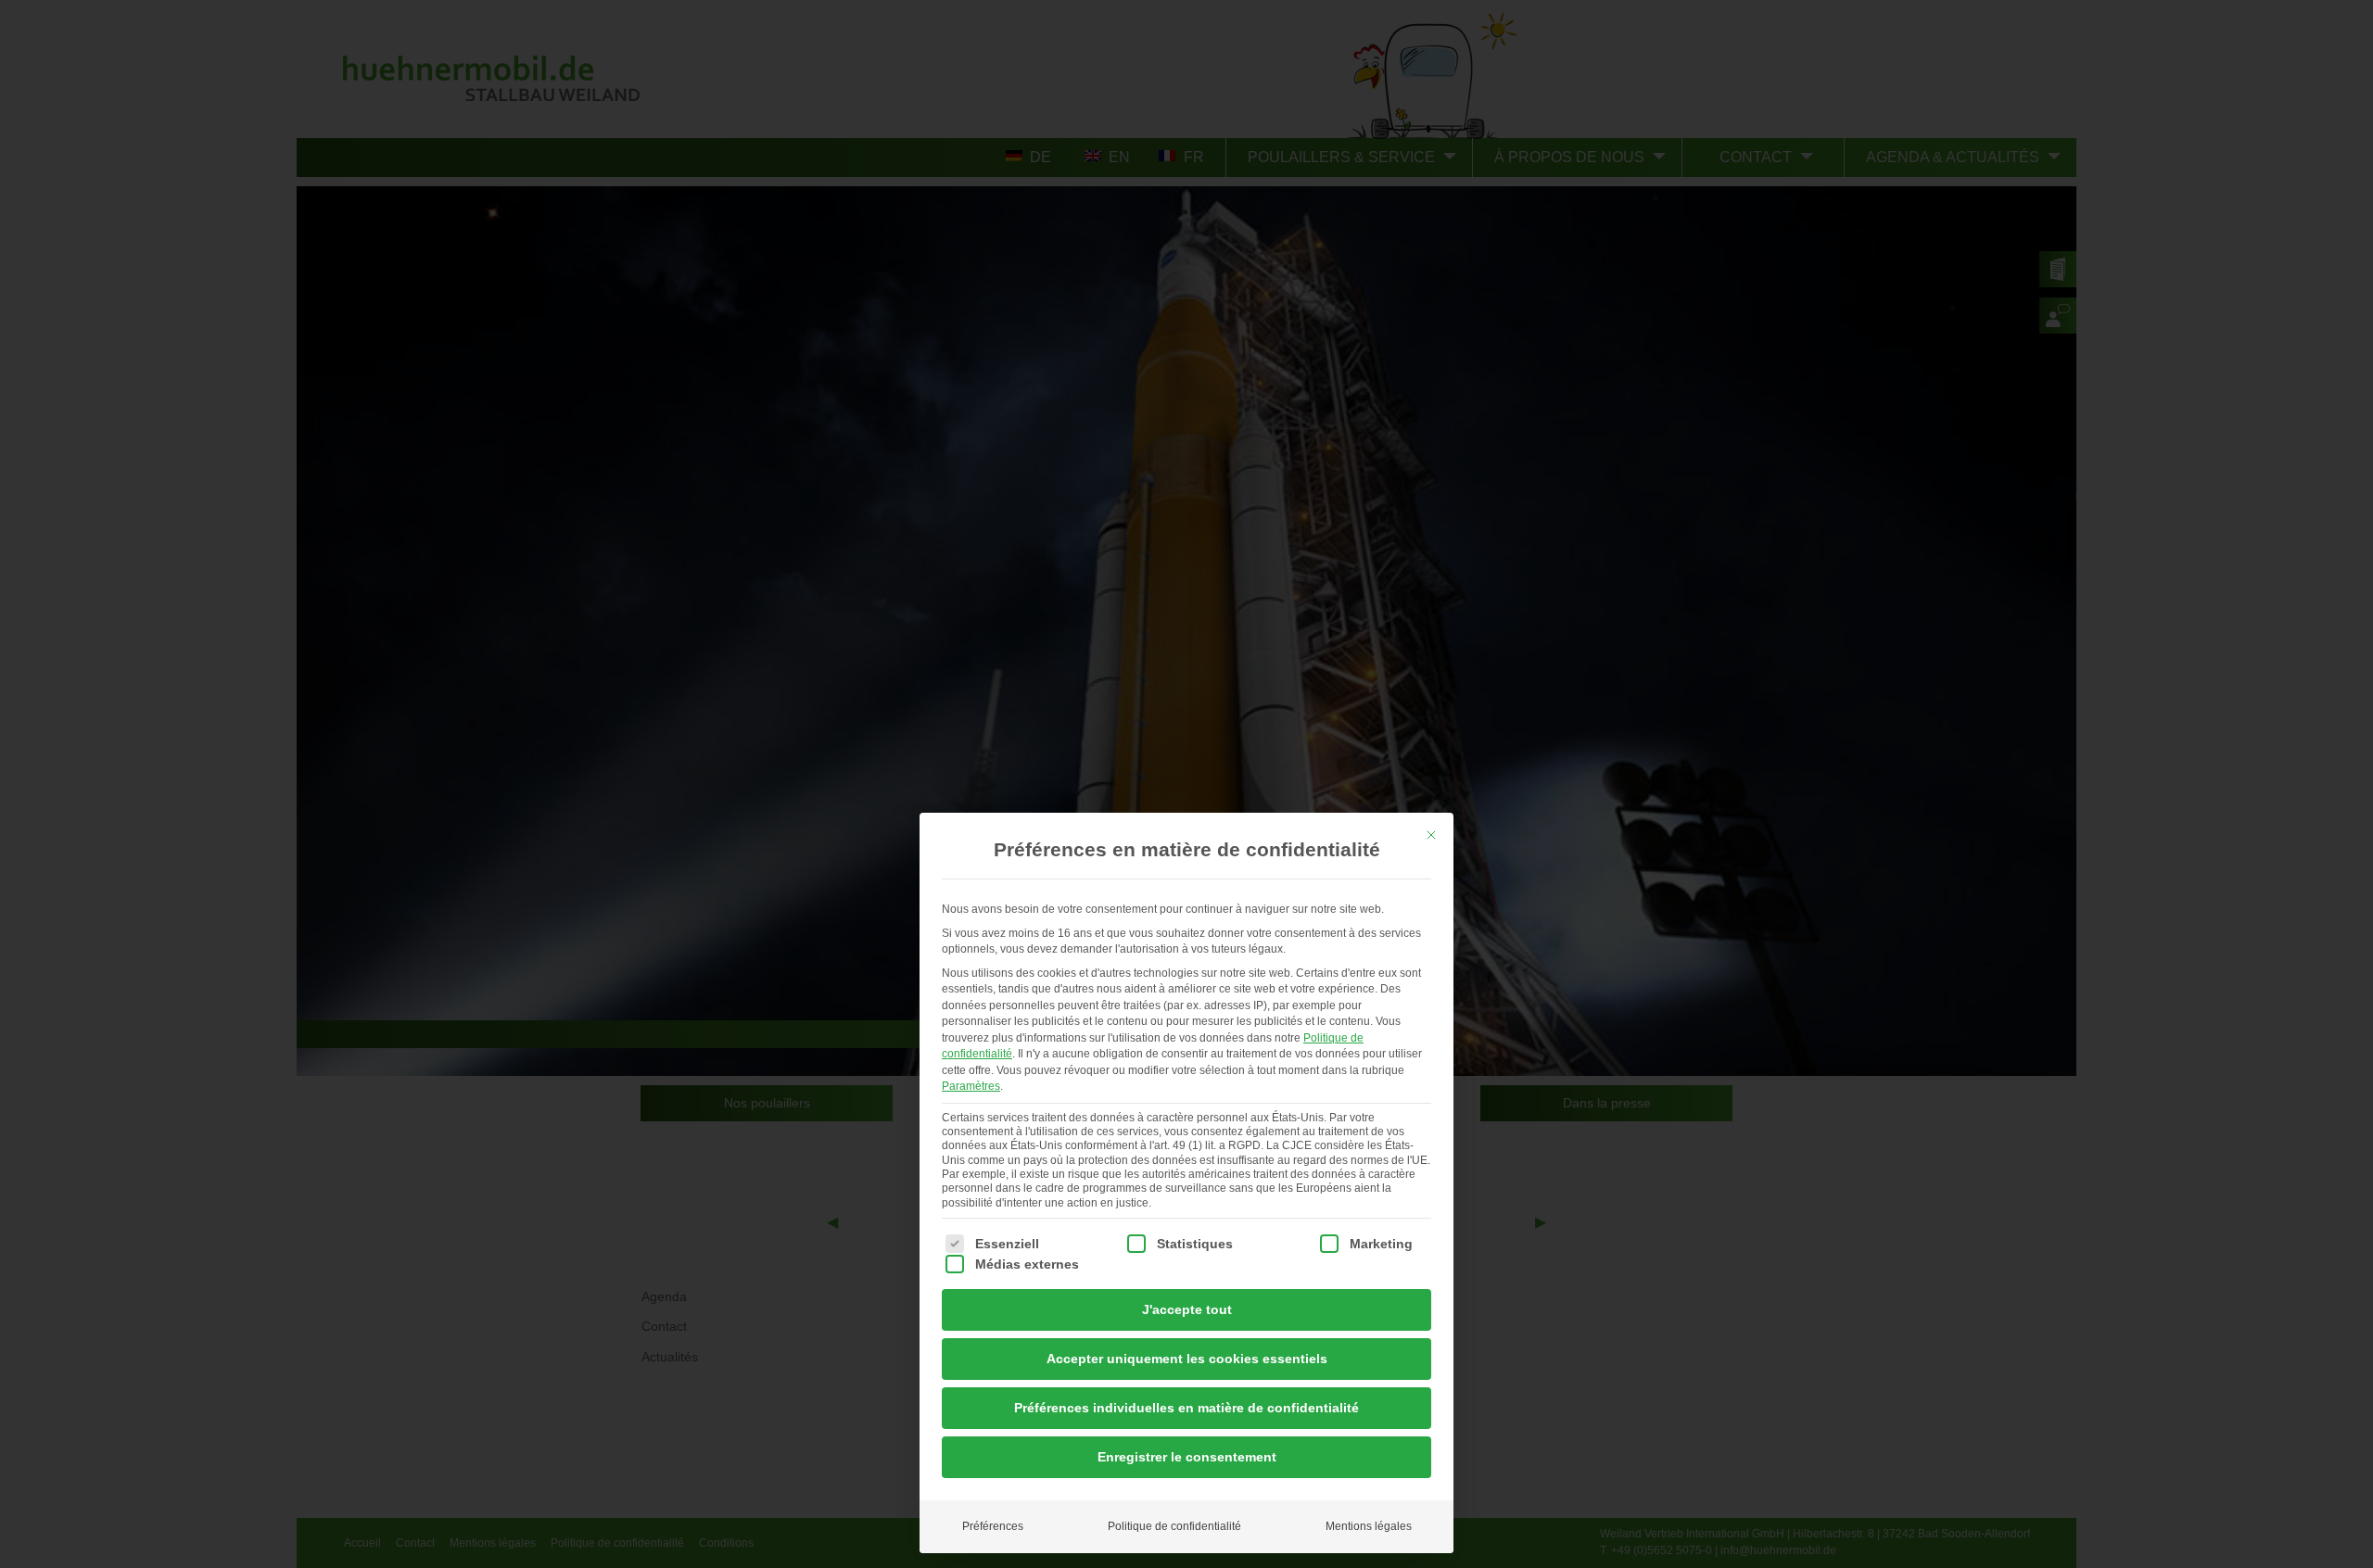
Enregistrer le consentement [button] (1187, 1457)
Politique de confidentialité (1174, 1526)
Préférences (993, 1526)
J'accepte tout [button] (1187, 1309)
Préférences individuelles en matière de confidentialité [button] (1186, 1408)
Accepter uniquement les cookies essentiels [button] (1187, 1359)
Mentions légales (1369, 1526)
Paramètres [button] (971, 1086)
